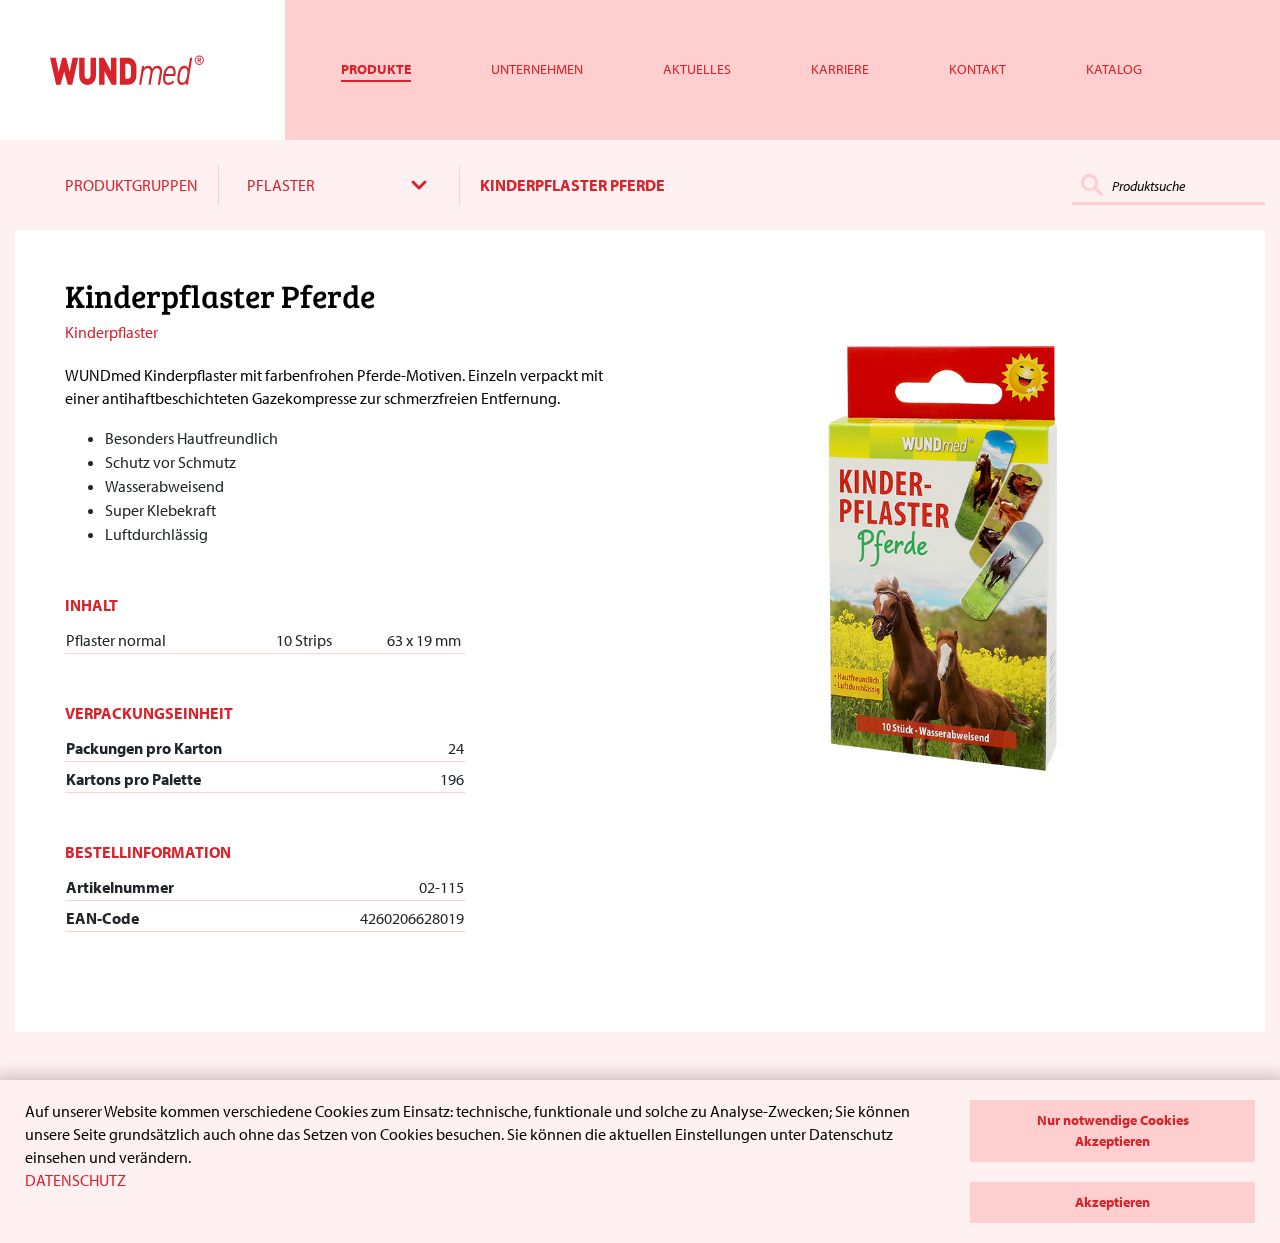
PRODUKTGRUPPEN (131, 185)
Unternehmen (537, 69)
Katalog (1114, 69)
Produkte (376, 69)
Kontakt (977, 69)
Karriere (840, 69)
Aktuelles (697, 69)
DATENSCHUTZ (75, 1180)
